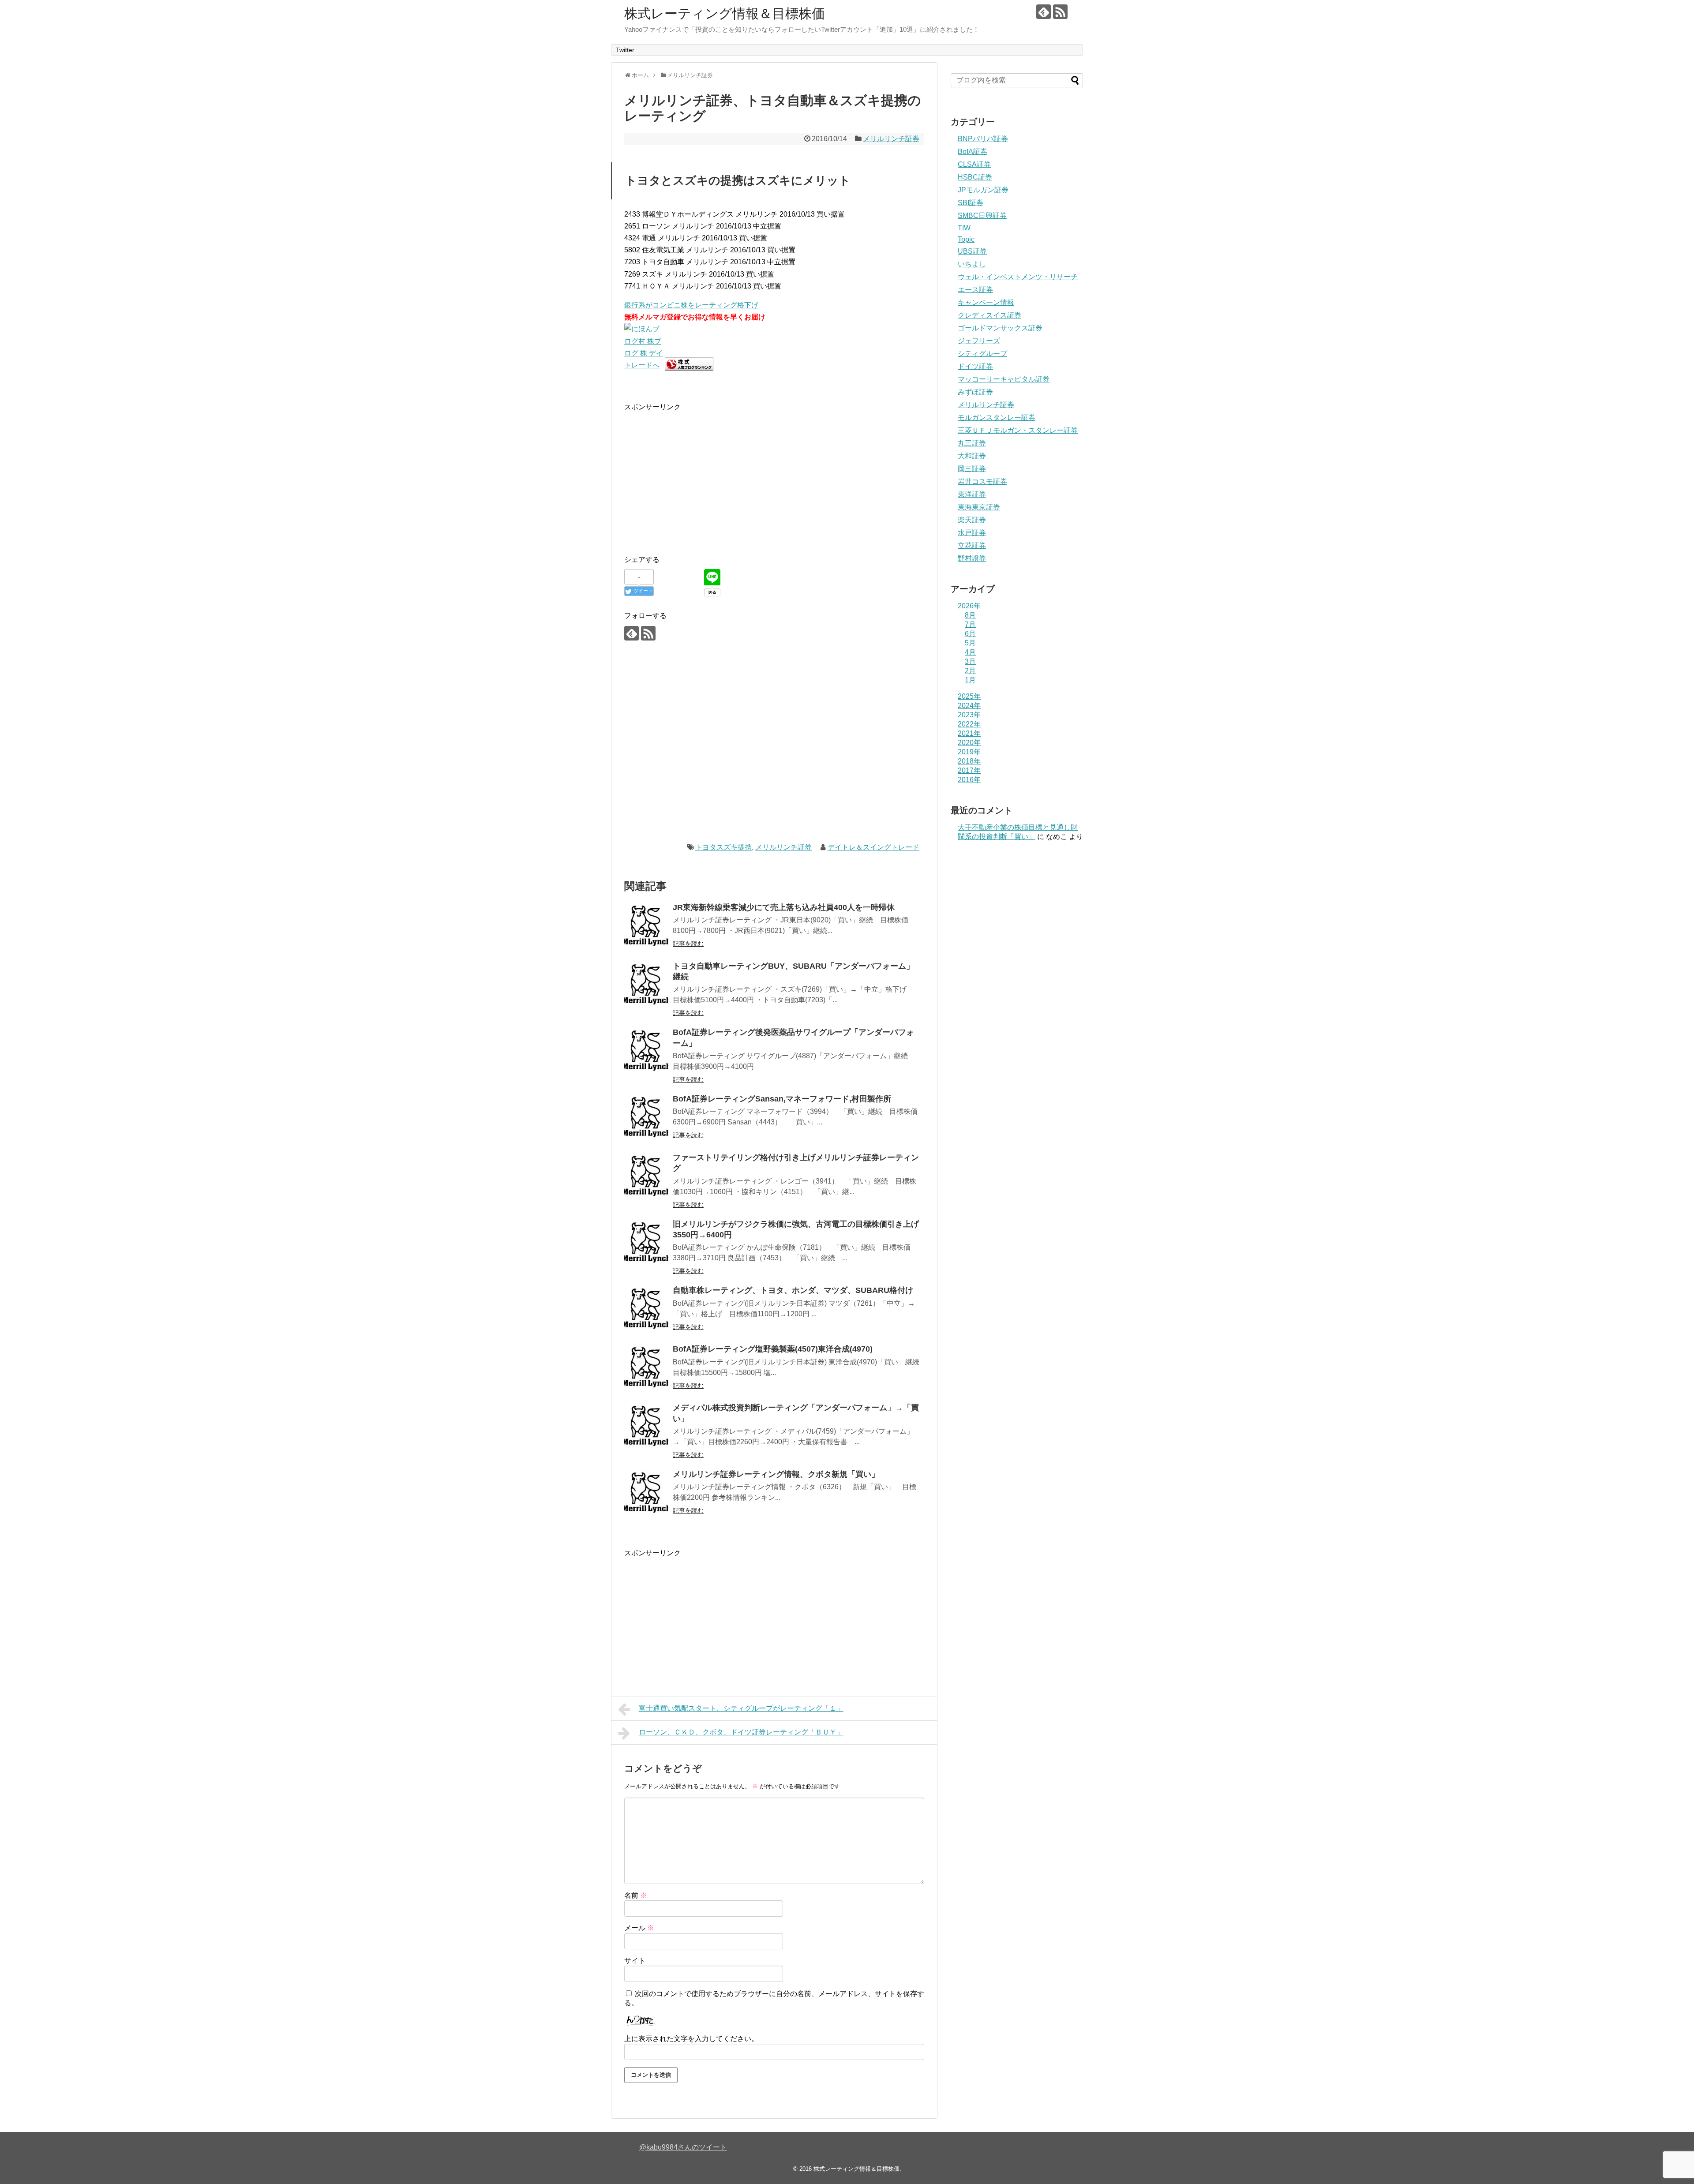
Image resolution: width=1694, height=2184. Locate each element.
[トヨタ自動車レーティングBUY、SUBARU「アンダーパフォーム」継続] (646, 984)
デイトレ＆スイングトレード (873, 847)
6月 (970, 634)
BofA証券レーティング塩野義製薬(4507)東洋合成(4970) (773, 1349)
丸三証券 (972, 443)
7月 (970, 624)
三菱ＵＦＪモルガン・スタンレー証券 (1018, 430)
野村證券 (972, 558)
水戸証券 (972, 533)
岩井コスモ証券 (982, 481)
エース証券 (975, 290)
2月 (970, 671)
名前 (636, 1895)
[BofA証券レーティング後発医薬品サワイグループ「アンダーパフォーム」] (646, 1050)
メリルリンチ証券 (891, 139)
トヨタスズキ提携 (723, 847)
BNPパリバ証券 (983, 139)
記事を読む (688, 944)
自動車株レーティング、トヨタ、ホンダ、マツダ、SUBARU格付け (793, 1290)
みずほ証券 (975, 392)
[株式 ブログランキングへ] (689, 369)
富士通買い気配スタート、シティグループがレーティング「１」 (741, 1708)
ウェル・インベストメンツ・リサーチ (1018, 277)
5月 (970, 643)
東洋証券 (972, 494)
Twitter (625, 50)
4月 (970, 652)
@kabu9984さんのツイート (683, 2147)
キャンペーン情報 (986, 302)
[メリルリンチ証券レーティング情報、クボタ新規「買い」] (646, 1492)
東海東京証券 (979, 507)
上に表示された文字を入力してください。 (691, 2039)
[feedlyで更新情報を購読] (1044, 12)
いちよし (972, 264)
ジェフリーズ (979, 341)
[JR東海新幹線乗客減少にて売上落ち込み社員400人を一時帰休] (646, 925)
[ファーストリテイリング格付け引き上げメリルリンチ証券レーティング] (646, 1176)
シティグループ (982, 354)
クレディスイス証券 (989, 315)
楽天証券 (972, 520)
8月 (970, 615)
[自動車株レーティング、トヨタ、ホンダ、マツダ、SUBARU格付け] (646, 1308)
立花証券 (972, 545)
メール (639, 1928)
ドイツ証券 (975, 366)
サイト (635, 1961)
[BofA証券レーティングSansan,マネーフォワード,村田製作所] (646, 1117)
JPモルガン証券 (983, 190)
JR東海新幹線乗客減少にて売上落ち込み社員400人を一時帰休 (784, 907)
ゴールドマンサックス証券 (1000, 328)
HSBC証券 (975, 177)
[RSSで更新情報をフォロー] (1060, 12)
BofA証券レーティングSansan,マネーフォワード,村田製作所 (782, 1099)
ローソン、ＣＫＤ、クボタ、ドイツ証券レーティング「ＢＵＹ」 (741, 1732)
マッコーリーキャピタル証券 (1004, 379)
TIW (964, 228)
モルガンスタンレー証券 (997, 418)
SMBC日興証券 (982, 215)
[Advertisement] (698, 475)
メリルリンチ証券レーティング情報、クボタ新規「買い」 (776, 1474)
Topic (966, 239)
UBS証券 (972, 251)
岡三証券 (972, 469)
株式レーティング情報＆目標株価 (725, 13)
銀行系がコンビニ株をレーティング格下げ (691, 305)
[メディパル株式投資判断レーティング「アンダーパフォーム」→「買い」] (646, 1426)
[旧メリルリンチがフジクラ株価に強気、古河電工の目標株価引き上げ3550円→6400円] (646, 1242)
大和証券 (972, 456)
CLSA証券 (974, 164)
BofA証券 (973, 152)
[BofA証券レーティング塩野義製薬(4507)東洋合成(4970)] (646, 1367)
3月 (970, 661)
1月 (970, 680)
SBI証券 (971, 203)
